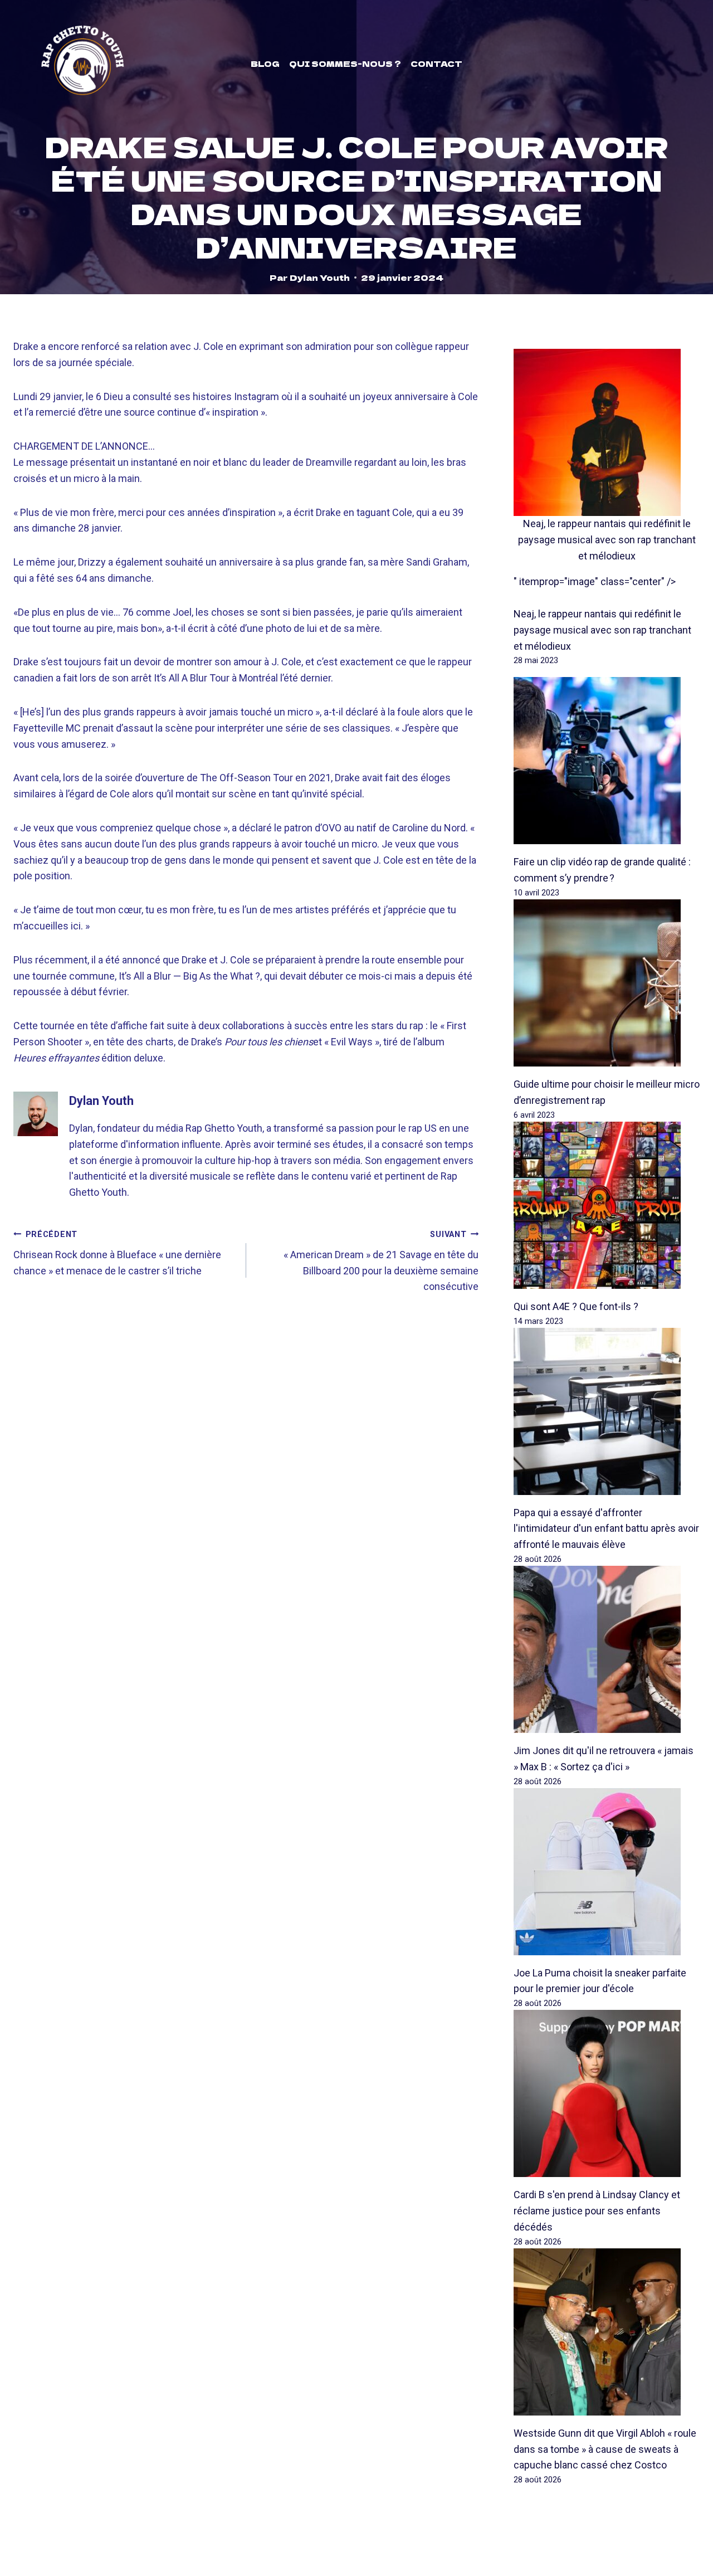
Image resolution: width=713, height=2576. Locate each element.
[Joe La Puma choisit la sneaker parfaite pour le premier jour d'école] (607, 1872)
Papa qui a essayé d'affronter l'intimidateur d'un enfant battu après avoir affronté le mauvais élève (606, 1529)
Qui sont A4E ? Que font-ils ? (576, 1306)
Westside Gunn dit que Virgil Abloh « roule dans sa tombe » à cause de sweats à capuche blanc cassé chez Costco (605, 2449)
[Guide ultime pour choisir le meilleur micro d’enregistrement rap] (607, 983)
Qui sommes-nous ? (345, 64)
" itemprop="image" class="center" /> (595, 581)
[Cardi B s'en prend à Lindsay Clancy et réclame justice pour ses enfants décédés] (607, 2093)
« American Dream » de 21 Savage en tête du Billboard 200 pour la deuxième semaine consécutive (381, 1261)
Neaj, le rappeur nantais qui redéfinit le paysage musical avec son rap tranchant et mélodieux (607, 540)
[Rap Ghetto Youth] (82, 64)
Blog (265, 64)
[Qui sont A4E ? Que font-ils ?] (607, 1205)
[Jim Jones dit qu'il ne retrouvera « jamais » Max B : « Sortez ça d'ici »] (607, 1649)
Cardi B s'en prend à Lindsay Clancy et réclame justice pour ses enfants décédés (597, 2211)
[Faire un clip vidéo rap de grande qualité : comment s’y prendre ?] (607, 761)
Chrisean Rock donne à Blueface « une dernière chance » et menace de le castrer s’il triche (117, 1253)
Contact (436, 64)
